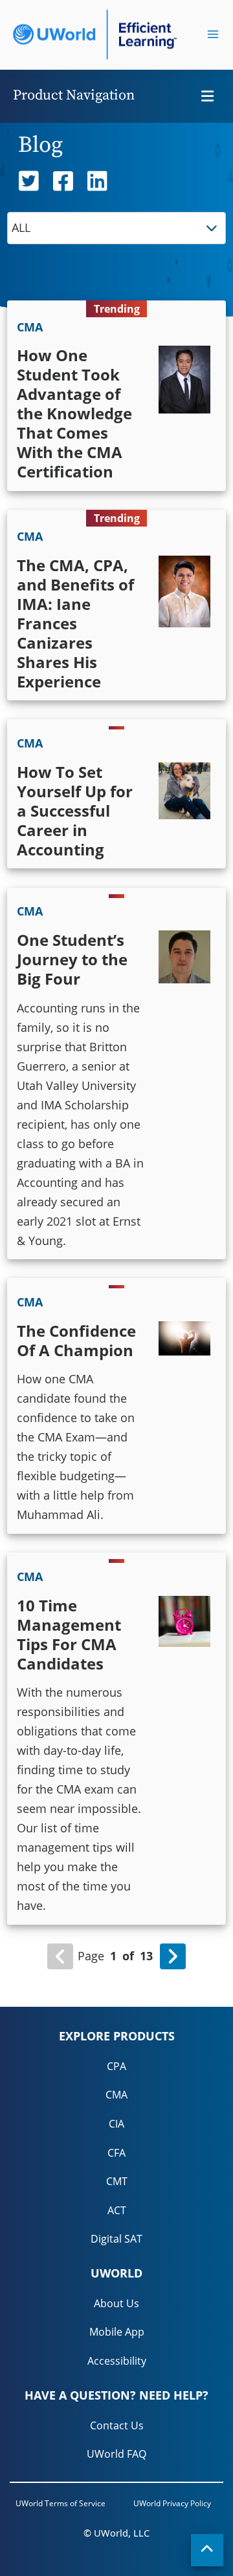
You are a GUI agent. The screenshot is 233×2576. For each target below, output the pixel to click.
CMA (116, 2095)
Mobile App (117, 2332)
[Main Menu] (213, 34)
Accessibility (117, 2361)
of (128, 1956)
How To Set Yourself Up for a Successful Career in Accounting (75, 811)
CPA (116, 2066)
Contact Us (117, 2425)
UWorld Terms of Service (61, 2503)
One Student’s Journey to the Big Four (72, 959)
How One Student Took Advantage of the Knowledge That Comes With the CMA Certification (74, 413)
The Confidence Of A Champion (76, 1340)
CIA (116, 2124)
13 (146, 1956)
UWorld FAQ (116, 2454)
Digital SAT (116, 2239)
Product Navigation (74, 95)
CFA (116, 2153)
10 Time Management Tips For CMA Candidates (69, 1634)
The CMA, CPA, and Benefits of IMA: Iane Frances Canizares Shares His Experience (75, 623)
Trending (117, 309)
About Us (116, 2303)
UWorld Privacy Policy (172, 2503)
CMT (117, 2181)
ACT (117, 2210)
